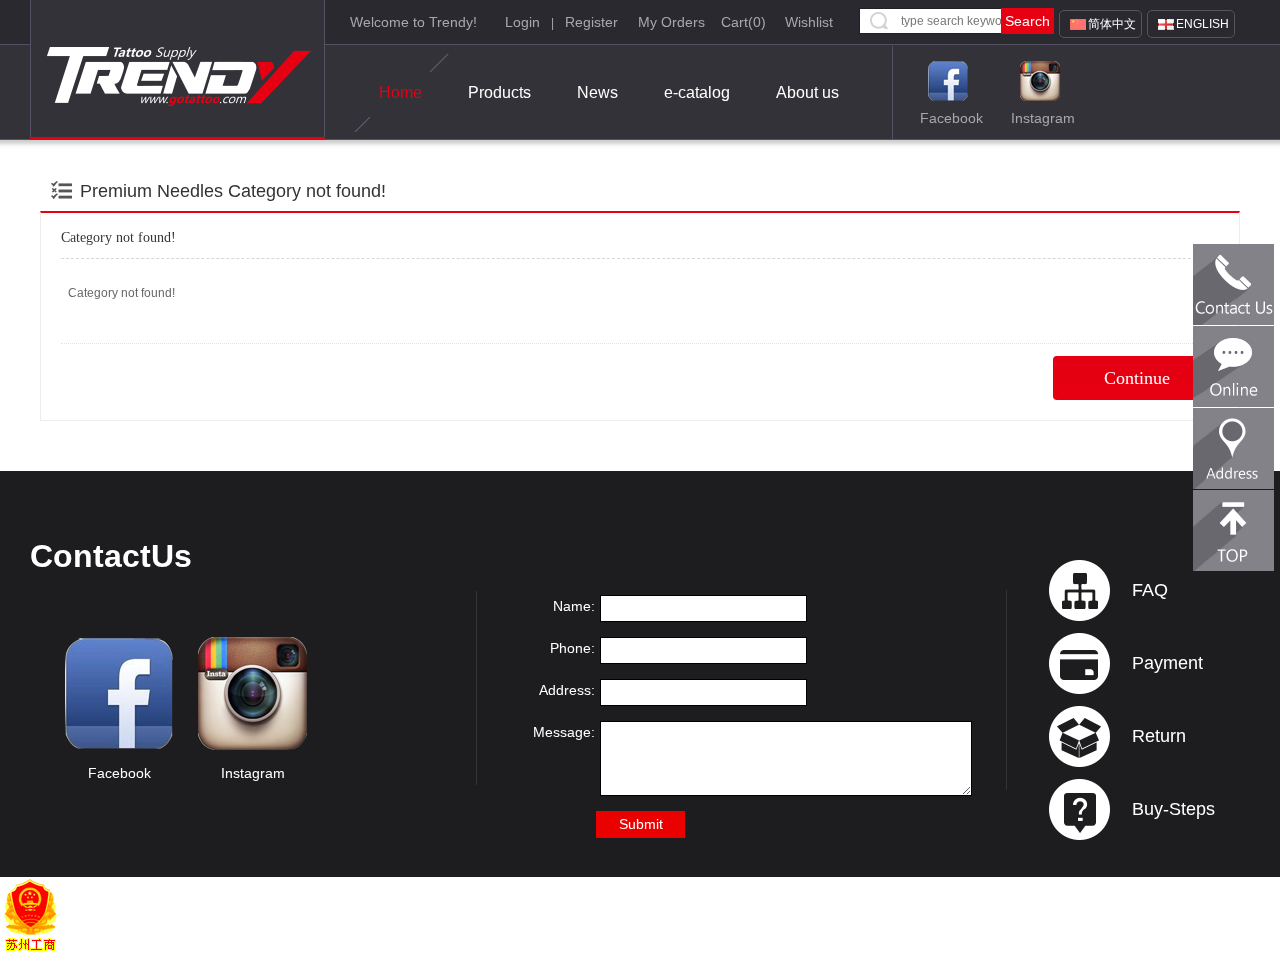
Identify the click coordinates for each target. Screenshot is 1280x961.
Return (1159, 736)
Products (499, 92)
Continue (1137, 378)
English (1202, 24)
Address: (567, 690)
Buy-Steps (1173, 809)
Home (400, 92)
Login (522, 22)
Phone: (572, 648)
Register (591, 22)
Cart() (743, 22)
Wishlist (809, 22)
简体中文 (1112, 24)
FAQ (1150, 590)
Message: (564, 732)
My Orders (671, 22)
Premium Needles (151, 191)
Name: (574, 606)
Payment (1167, 663)
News (597, 92)
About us (807, 92)
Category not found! (307, 191)
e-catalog (697, 92)
